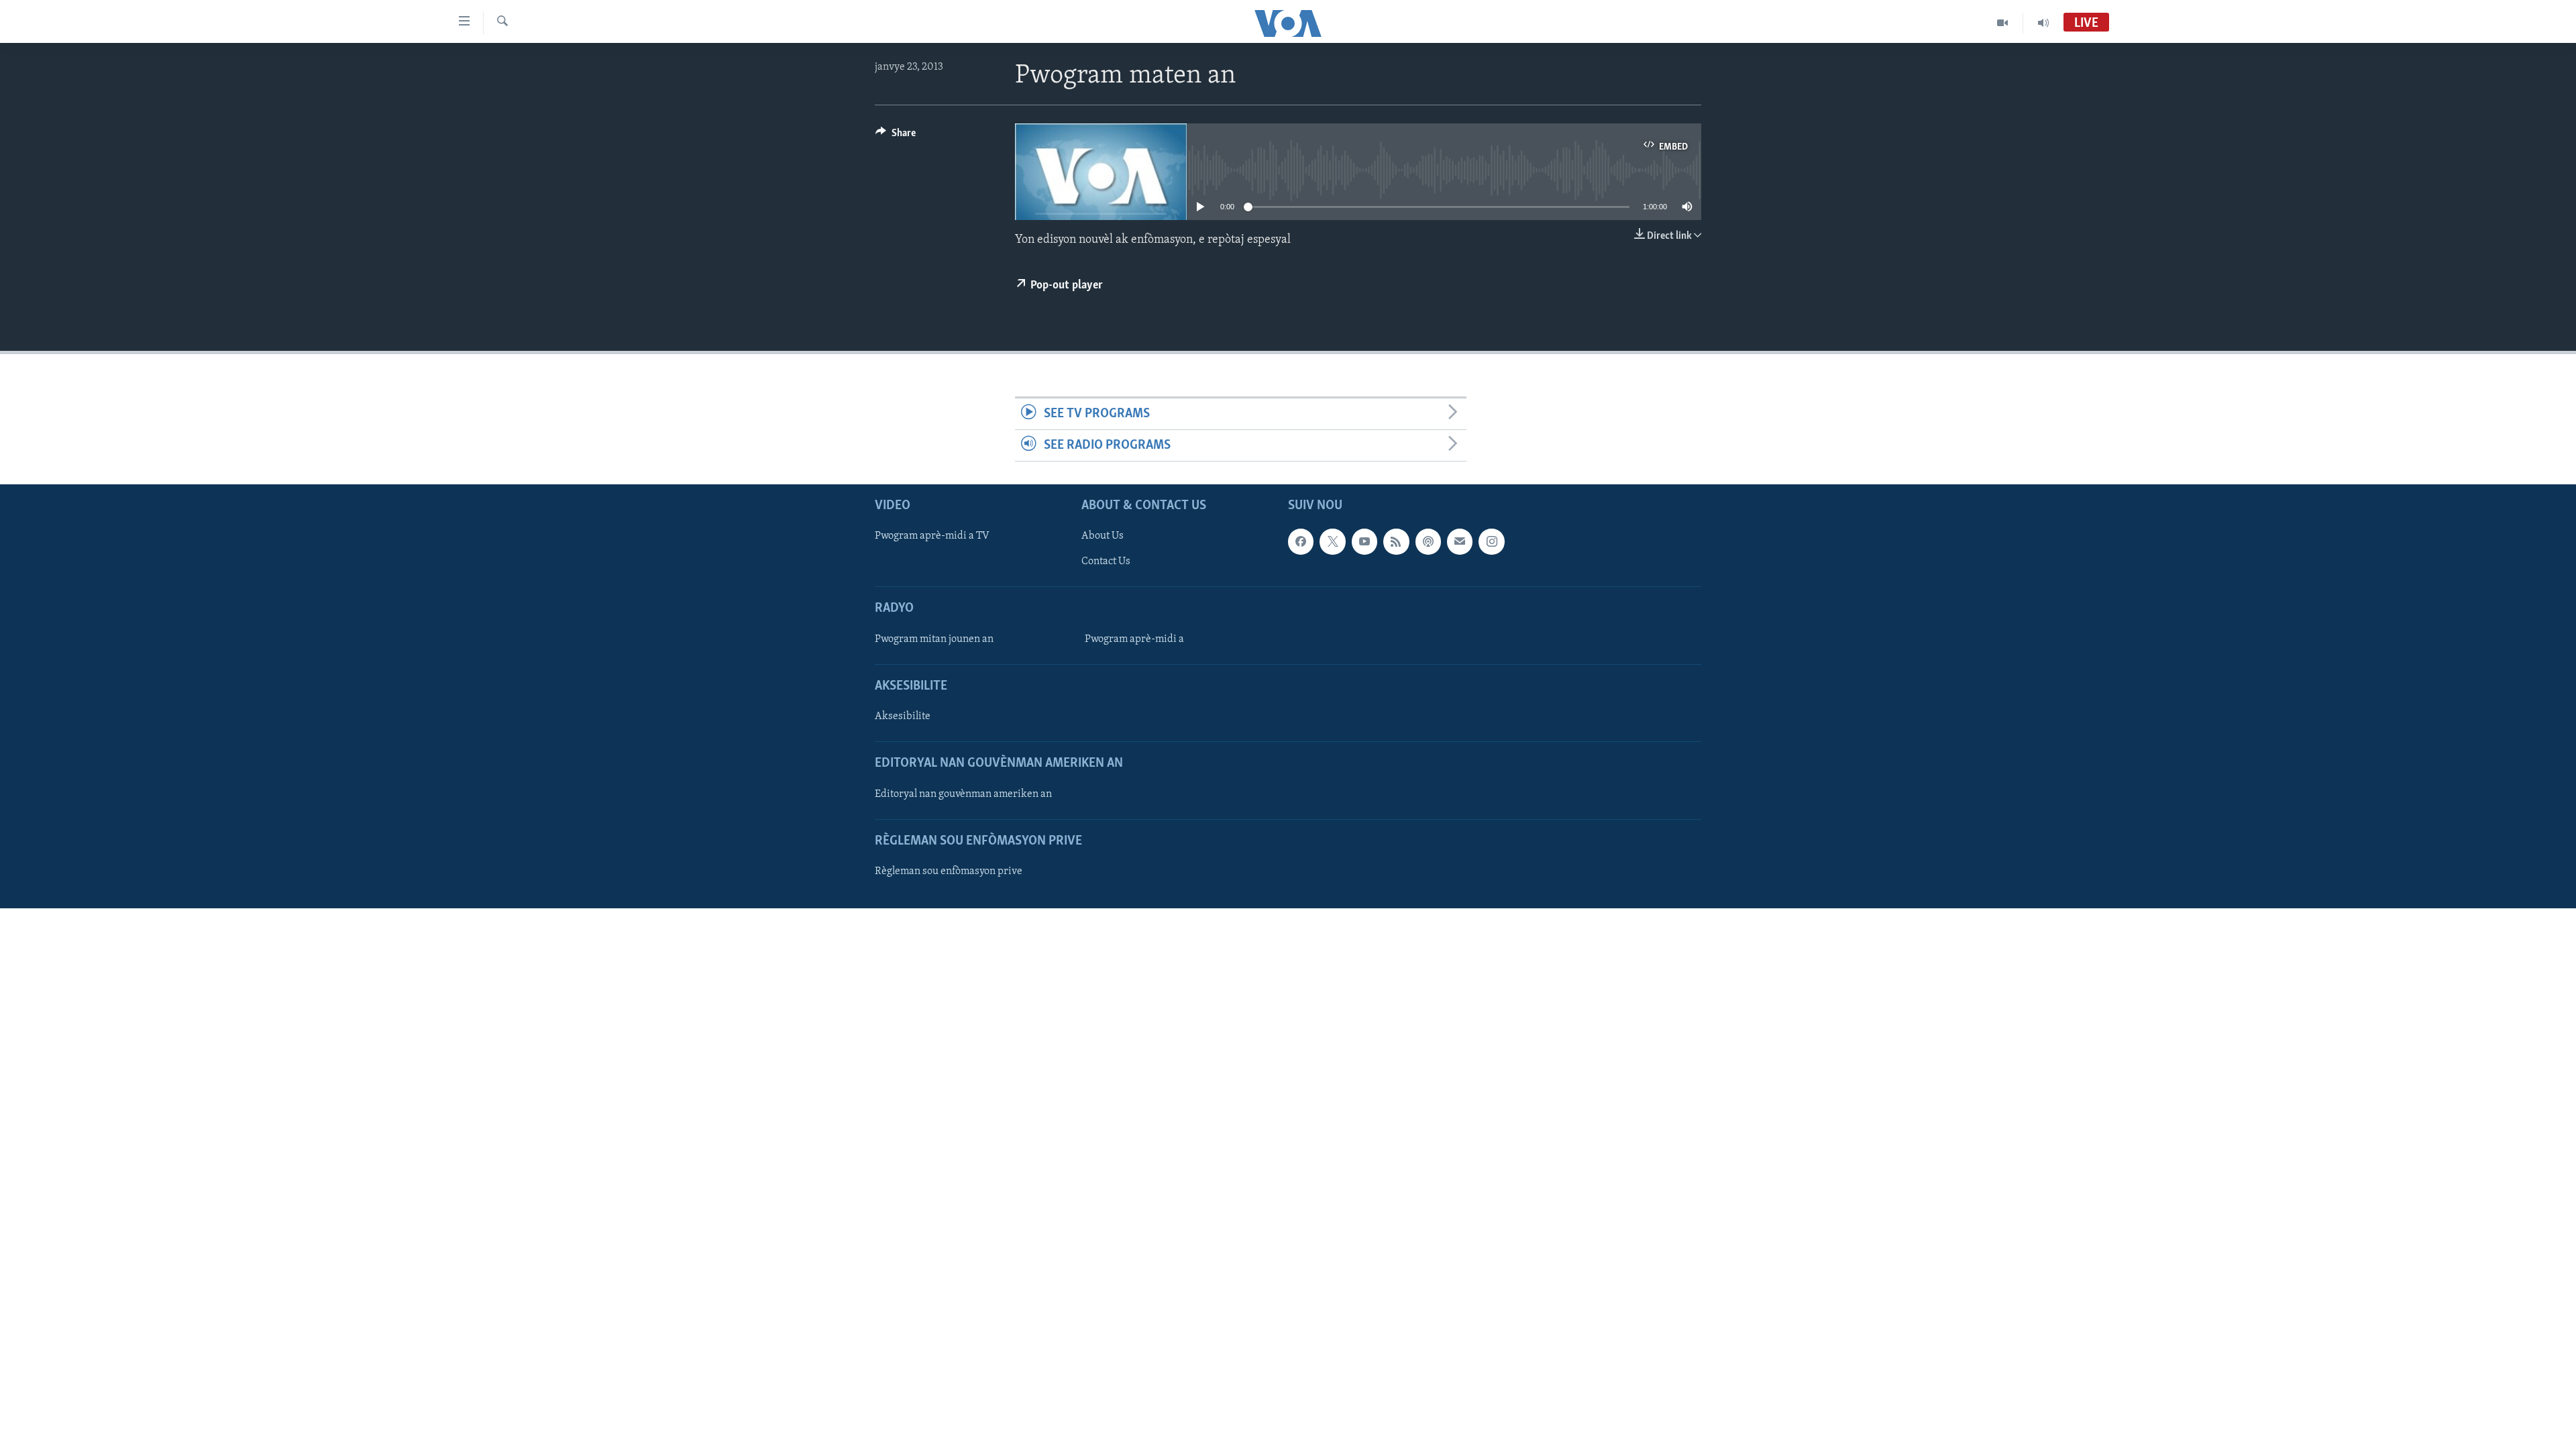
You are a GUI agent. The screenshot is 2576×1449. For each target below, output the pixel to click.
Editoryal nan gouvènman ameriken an (963, 794)
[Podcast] (1428, 542)
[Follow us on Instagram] (1491, 542)
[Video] (2003, 23)
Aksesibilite (903, 717)
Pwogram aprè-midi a (1134, 639)
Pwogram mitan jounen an (934, 639)
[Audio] (2043, 23)
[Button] (896, 136)
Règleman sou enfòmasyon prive (949, 871)
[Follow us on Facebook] (1301, 542)
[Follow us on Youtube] (1364, 542)
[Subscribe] (1460, 542)
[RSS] (1396, 542)
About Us (1103, 537)
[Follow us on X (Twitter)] (1332, 542)
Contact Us (1106, 562)
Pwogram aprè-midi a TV (932, 537)
